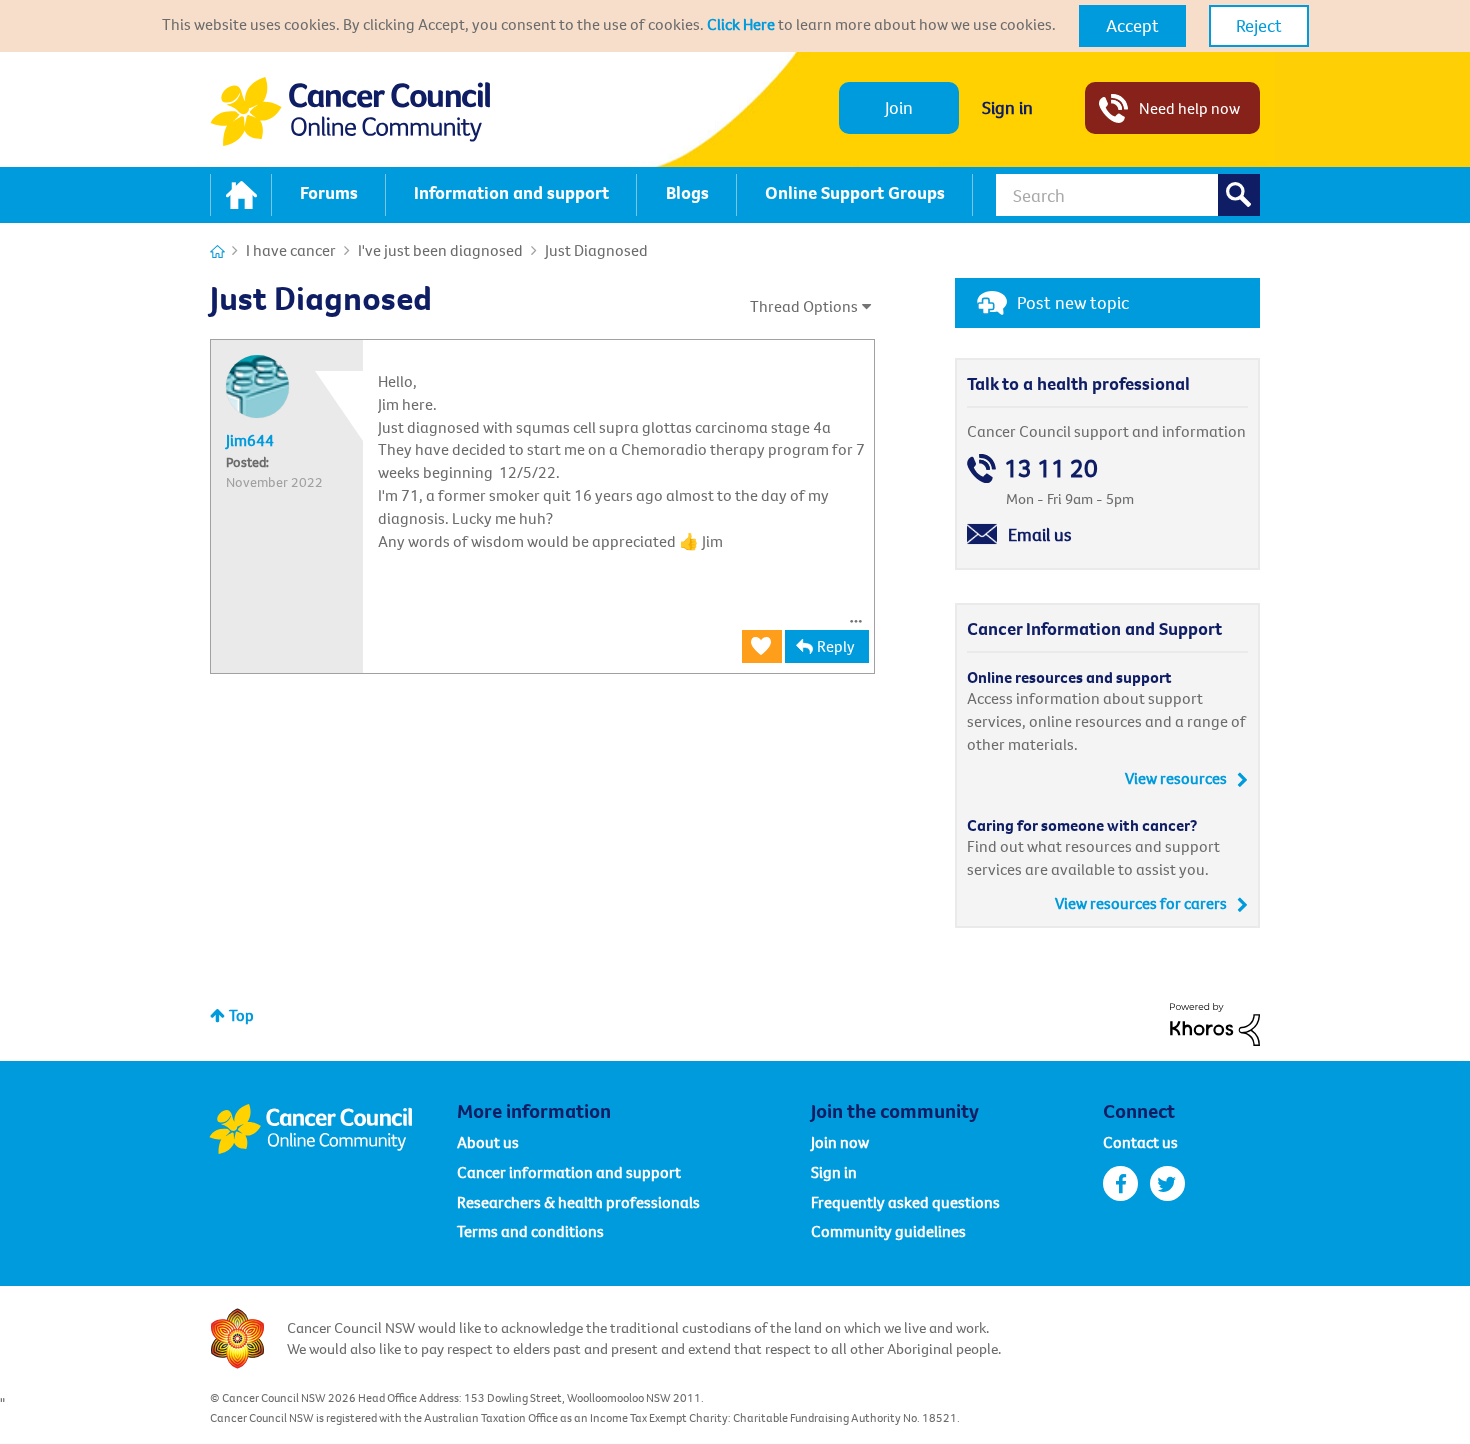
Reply (836, 646)
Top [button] (241, 1015)
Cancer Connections (217, 251)
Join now (840, 1142)
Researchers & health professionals (578, 1202)
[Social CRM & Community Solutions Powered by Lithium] (1215, 1022)
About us (488, 1142)
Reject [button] (1259, 25)
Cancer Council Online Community (333, 1129)
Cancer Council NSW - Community (350, 111)
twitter (1167, 1183)
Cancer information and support (569, 1172)
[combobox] (1128, 195)
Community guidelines (888, 1231)
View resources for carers (1141, 903)
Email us (1040, 534)
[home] (241, 195)
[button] (1132, 26)
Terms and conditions (530, 1231)
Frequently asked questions (905, 1202)
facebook (1120, 1183)
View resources (1176, 778)
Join (899, 107)
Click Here (741, 24)
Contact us (1140, 1142)
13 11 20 (1051, 468)
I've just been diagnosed (440, 250)
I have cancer (291, 250)
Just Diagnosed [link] (596, 250)
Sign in (1007, 107)
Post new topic (1073, 302)
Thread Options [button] (804, 306)
